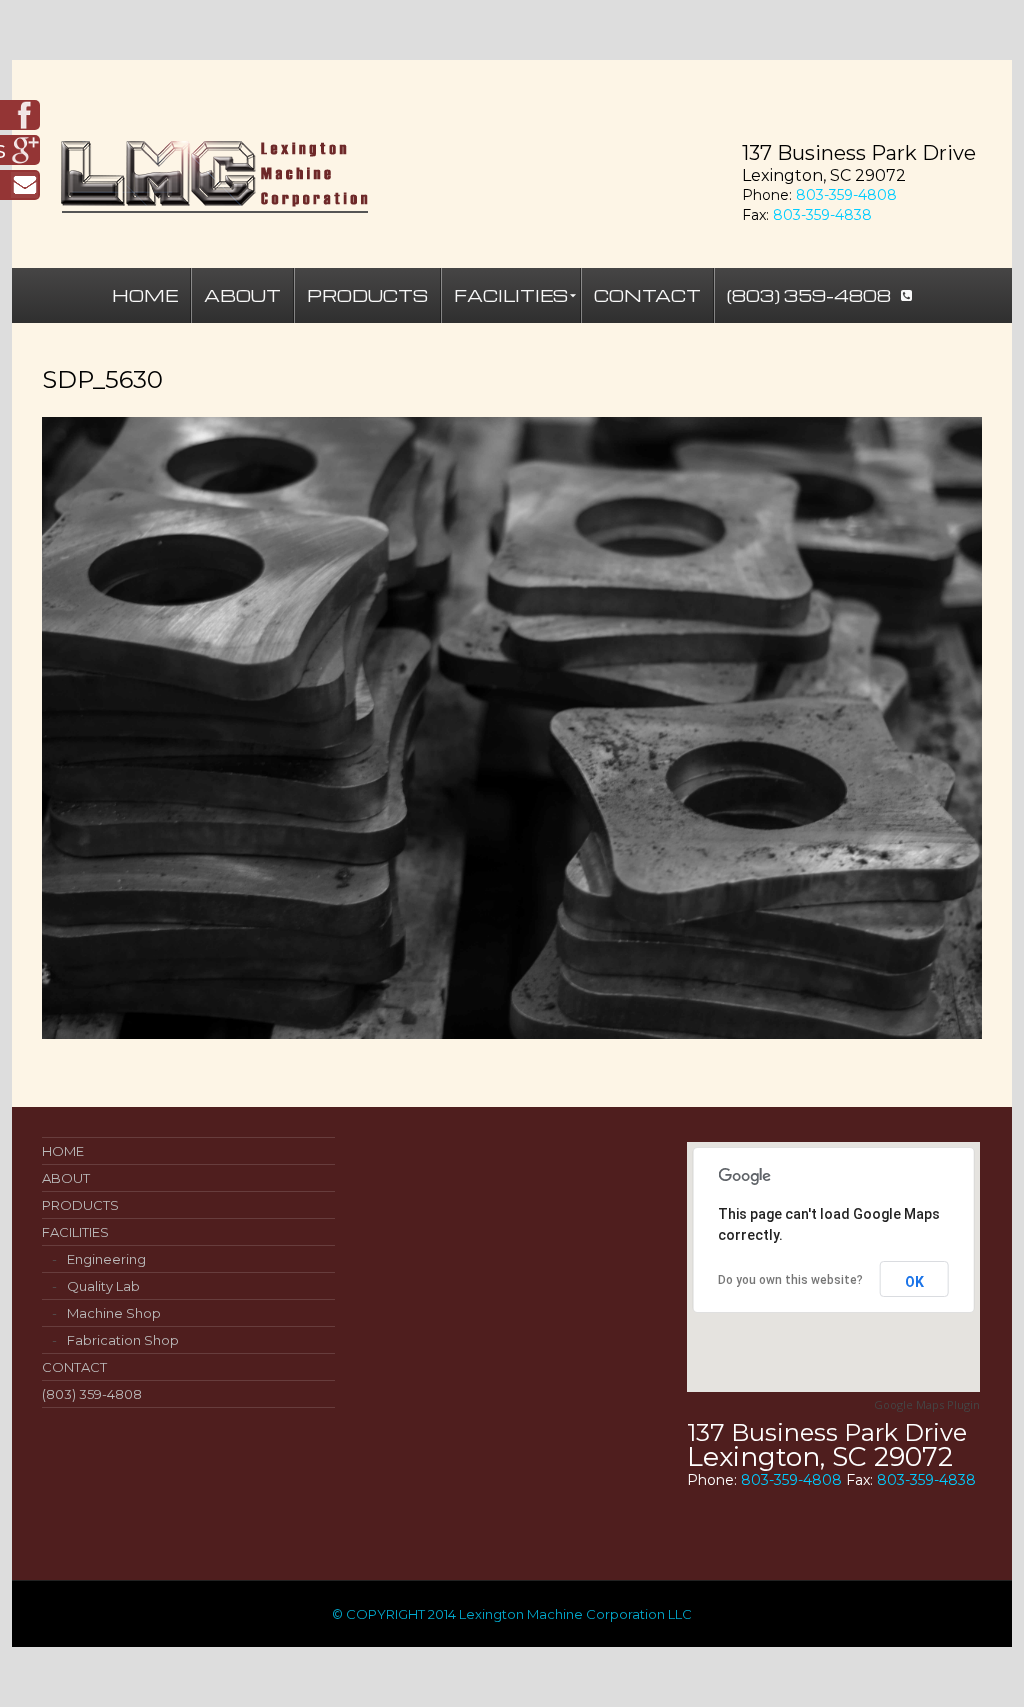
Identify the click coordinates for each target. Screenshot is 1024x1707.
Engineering (106, 1259)
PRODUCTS (80, 1205)
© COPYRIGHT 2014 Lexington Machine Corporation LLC (512, 1614)
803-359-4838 (822, 215)
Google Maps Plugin (927, 1404)
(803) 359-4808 (92, 1394)
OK (914, 1282)
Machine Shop (114, 1313)
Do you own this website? (790, 1280)
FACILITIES (75, 1232)
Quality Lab (103, 1286)
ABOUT (66, 1178)
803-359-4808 (846, 195)
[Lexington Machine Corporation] (512, 181)
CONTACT (74, 1367)
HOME (63, 1151)
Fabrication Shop (123, 1340)
